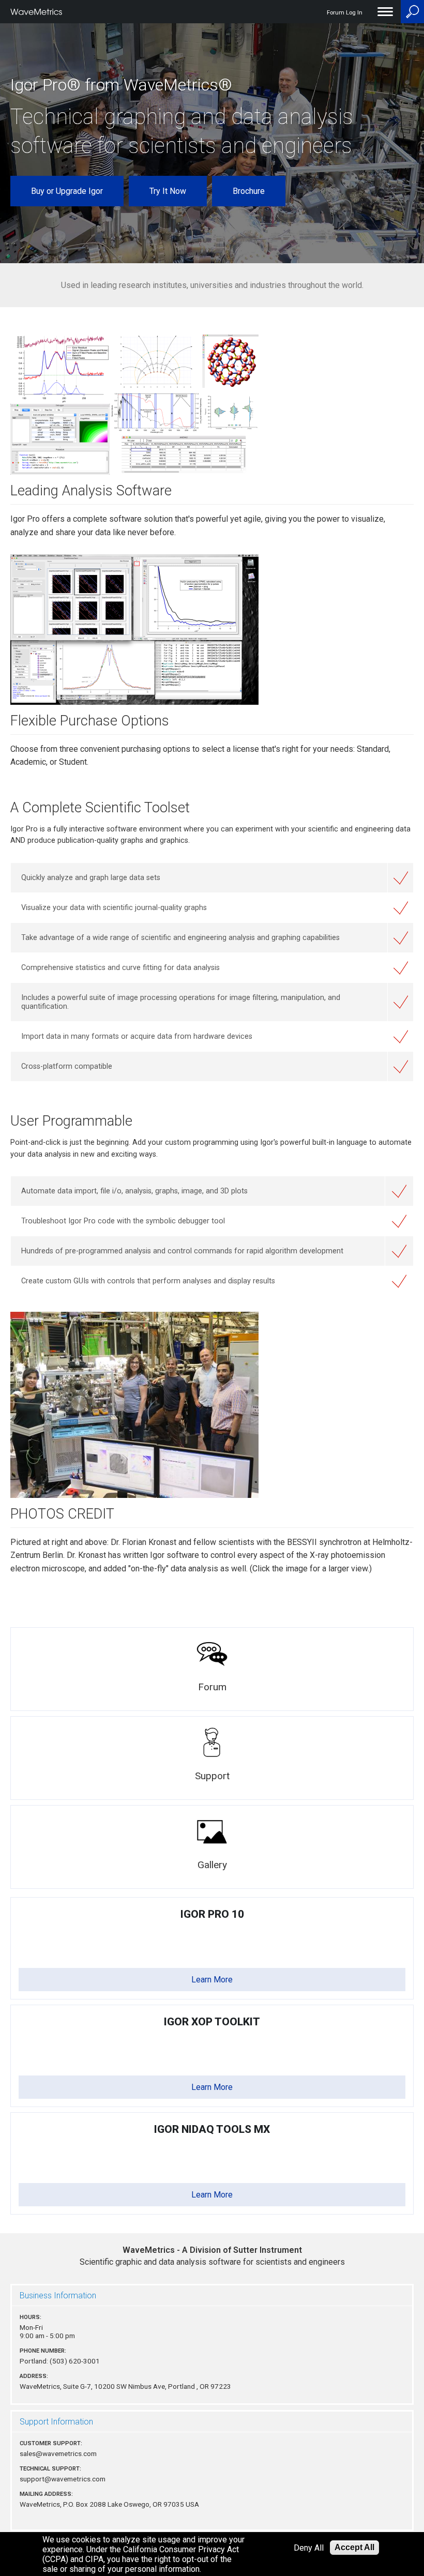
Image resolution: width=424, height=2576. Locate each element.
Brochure (249, 191)
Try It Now (168, 191)
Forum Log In (345, 13)
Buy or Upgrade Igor (67, 191)
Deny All (309, 2548)
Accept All (354, 2547)
